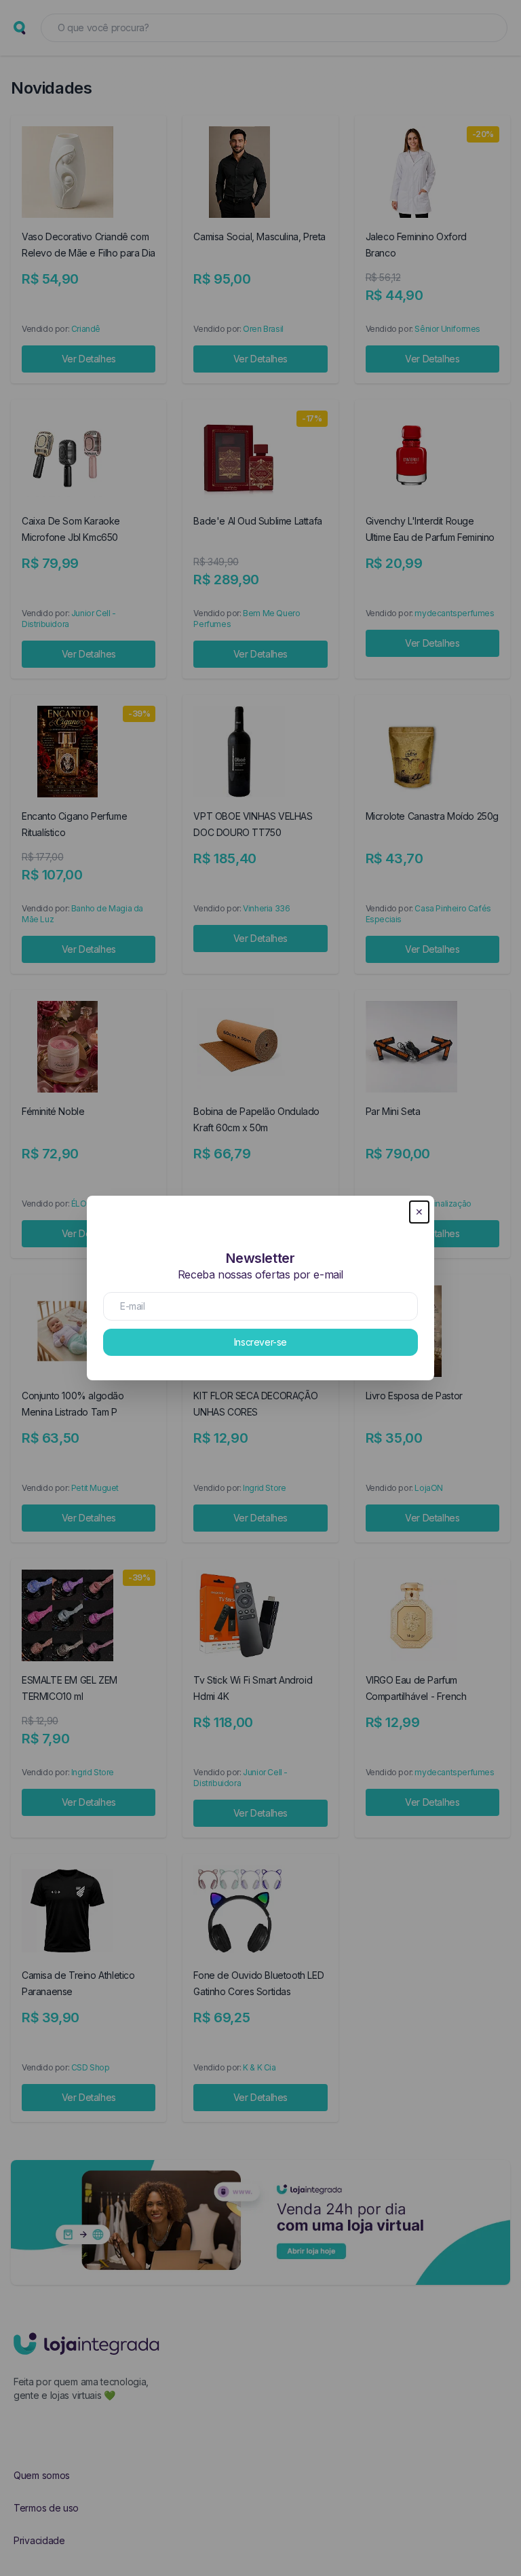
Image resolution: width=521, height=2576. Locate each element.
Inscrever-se (260, 1342)
